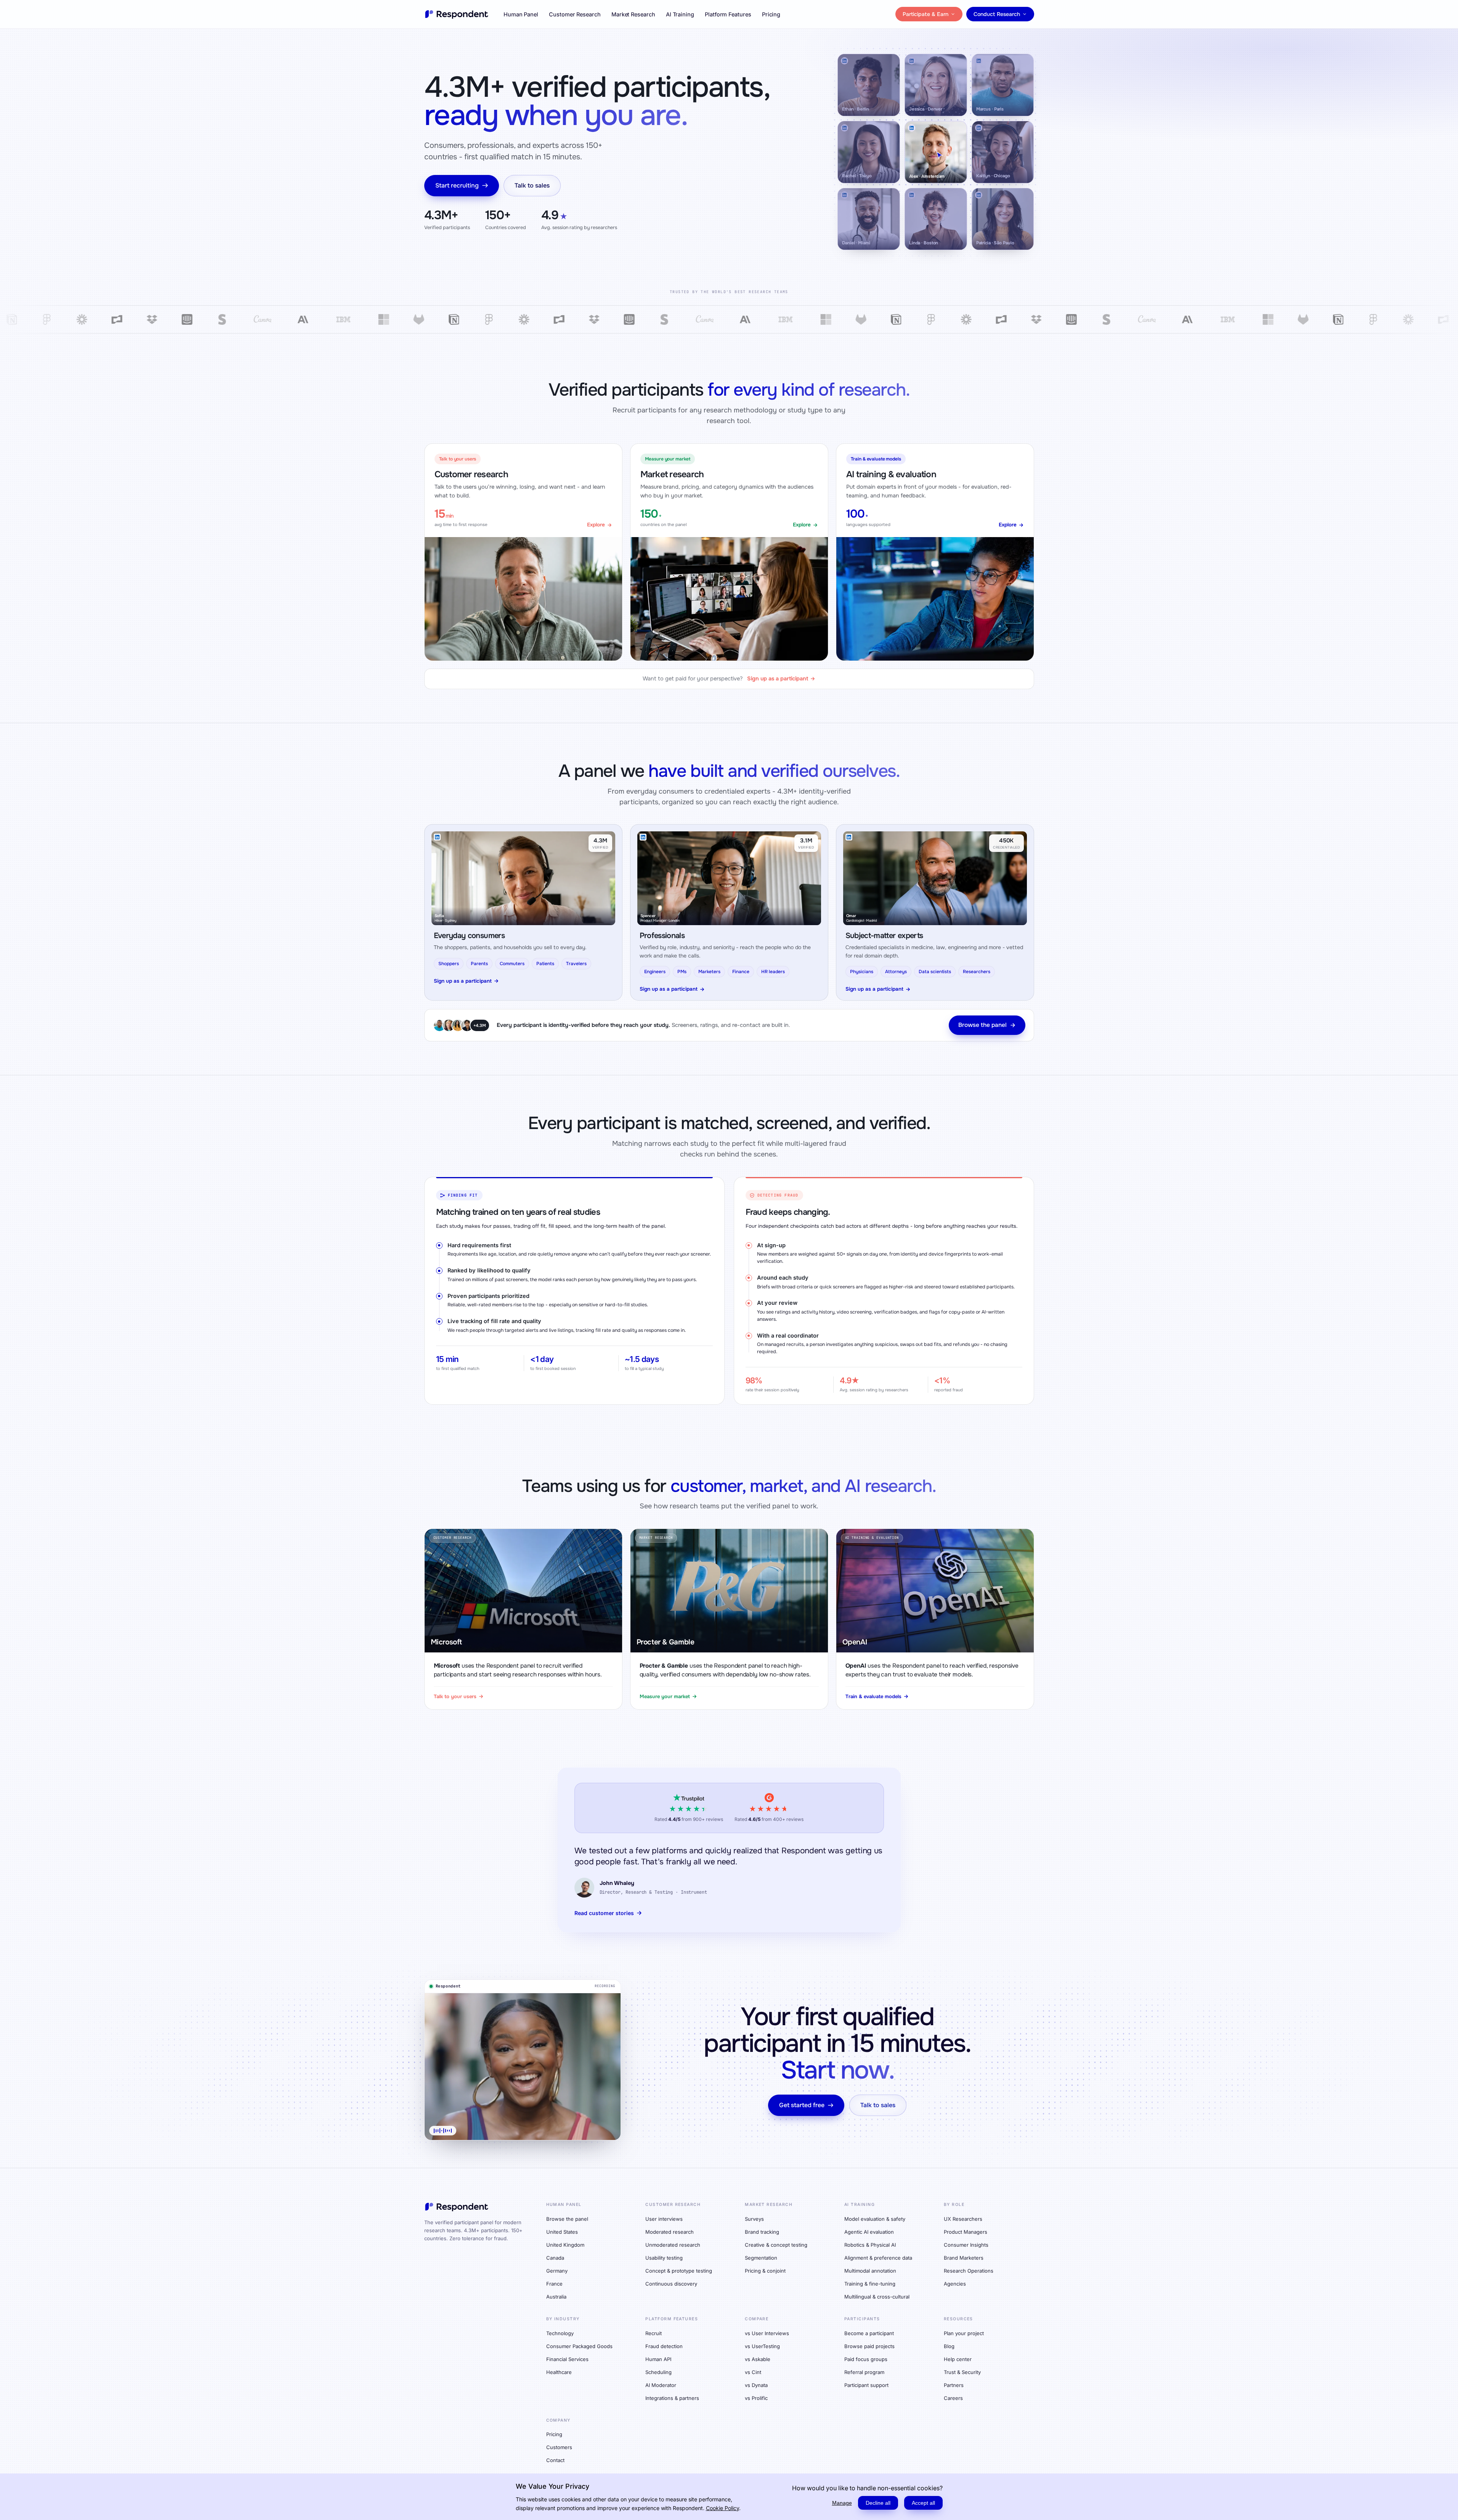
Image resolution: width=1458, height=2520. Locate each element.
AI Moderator (661, 2385)
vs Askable (758, 2359)
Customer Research (575, 14)
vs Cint (753, 2372)
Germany (557, 2271)
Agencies (955, 2284)
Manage (842, 2503)
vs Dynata (756, 2385)
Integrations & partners (672, 2398)
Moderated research (670, 2232)
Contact (555, 2460)
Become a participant (869, 2333)
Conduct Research (997, 14)
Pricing (771, 14)
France (554, 2284)
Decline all (878, 2503)
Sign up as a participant (463, 981)
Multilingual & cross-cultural (877, 2297)
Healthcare (559, 2372)
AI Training (680, 14)
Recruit (654, 2333)
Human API (658, 2359)
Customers (559, 2447)
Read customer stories (604, 1913)
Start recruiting (457, 185)
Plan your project (964, 2333)
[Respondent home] (457, 14)
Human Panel (521, 14)
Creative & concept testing (776, 2245)
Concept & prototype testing (679, 2271)
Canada (555, 2258)
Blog (949, 2346)
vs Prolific (756, 2398)
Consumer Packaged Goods (579, 2346)
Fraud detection (664, 2346)
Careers (953, 2398)
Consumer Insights (966, 2245)
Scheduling (658, 2372)
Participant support (866, 2385)
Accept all (923, 2503)
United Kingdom (565, 2245)
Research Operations (969, 2271)
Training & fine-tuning (870, 2284)
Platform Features (728, 14)
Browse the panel (982, 1025)
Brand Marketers (964, 2258)
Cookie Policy (723, 2508)
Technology (560, 2333)
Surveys (754, 2219)
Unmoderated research (673, 2245)
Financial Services (567, 2359)
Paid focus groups (866, 2359)
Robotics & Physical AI (870, 2245)
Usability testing (664, 2258)
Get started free (802, 2105)
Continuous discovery (671, 2284)
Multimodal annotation (870, 2271)
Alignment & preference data (878, 2258)
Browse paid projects (869, 2346)
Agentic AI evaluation (869, 2232)
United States (562, 2232)
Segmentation (761, 2258)
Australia (556, 2297)
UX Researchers (963, 2219)
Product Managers (966, 2232)
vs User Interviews (767, 2333)
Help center (958, 2359)
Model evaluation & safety (875, 2219)
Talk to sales (532, 185)
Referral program (864, 2372)
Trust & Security (962, 2372)
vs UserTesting (762, 2346)
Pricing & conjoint (765, 2271)
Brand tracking (762, 2232)
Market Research (633, 14)
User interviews (664, 2219)
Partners (954, 2385)
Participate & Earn (925, 14)
